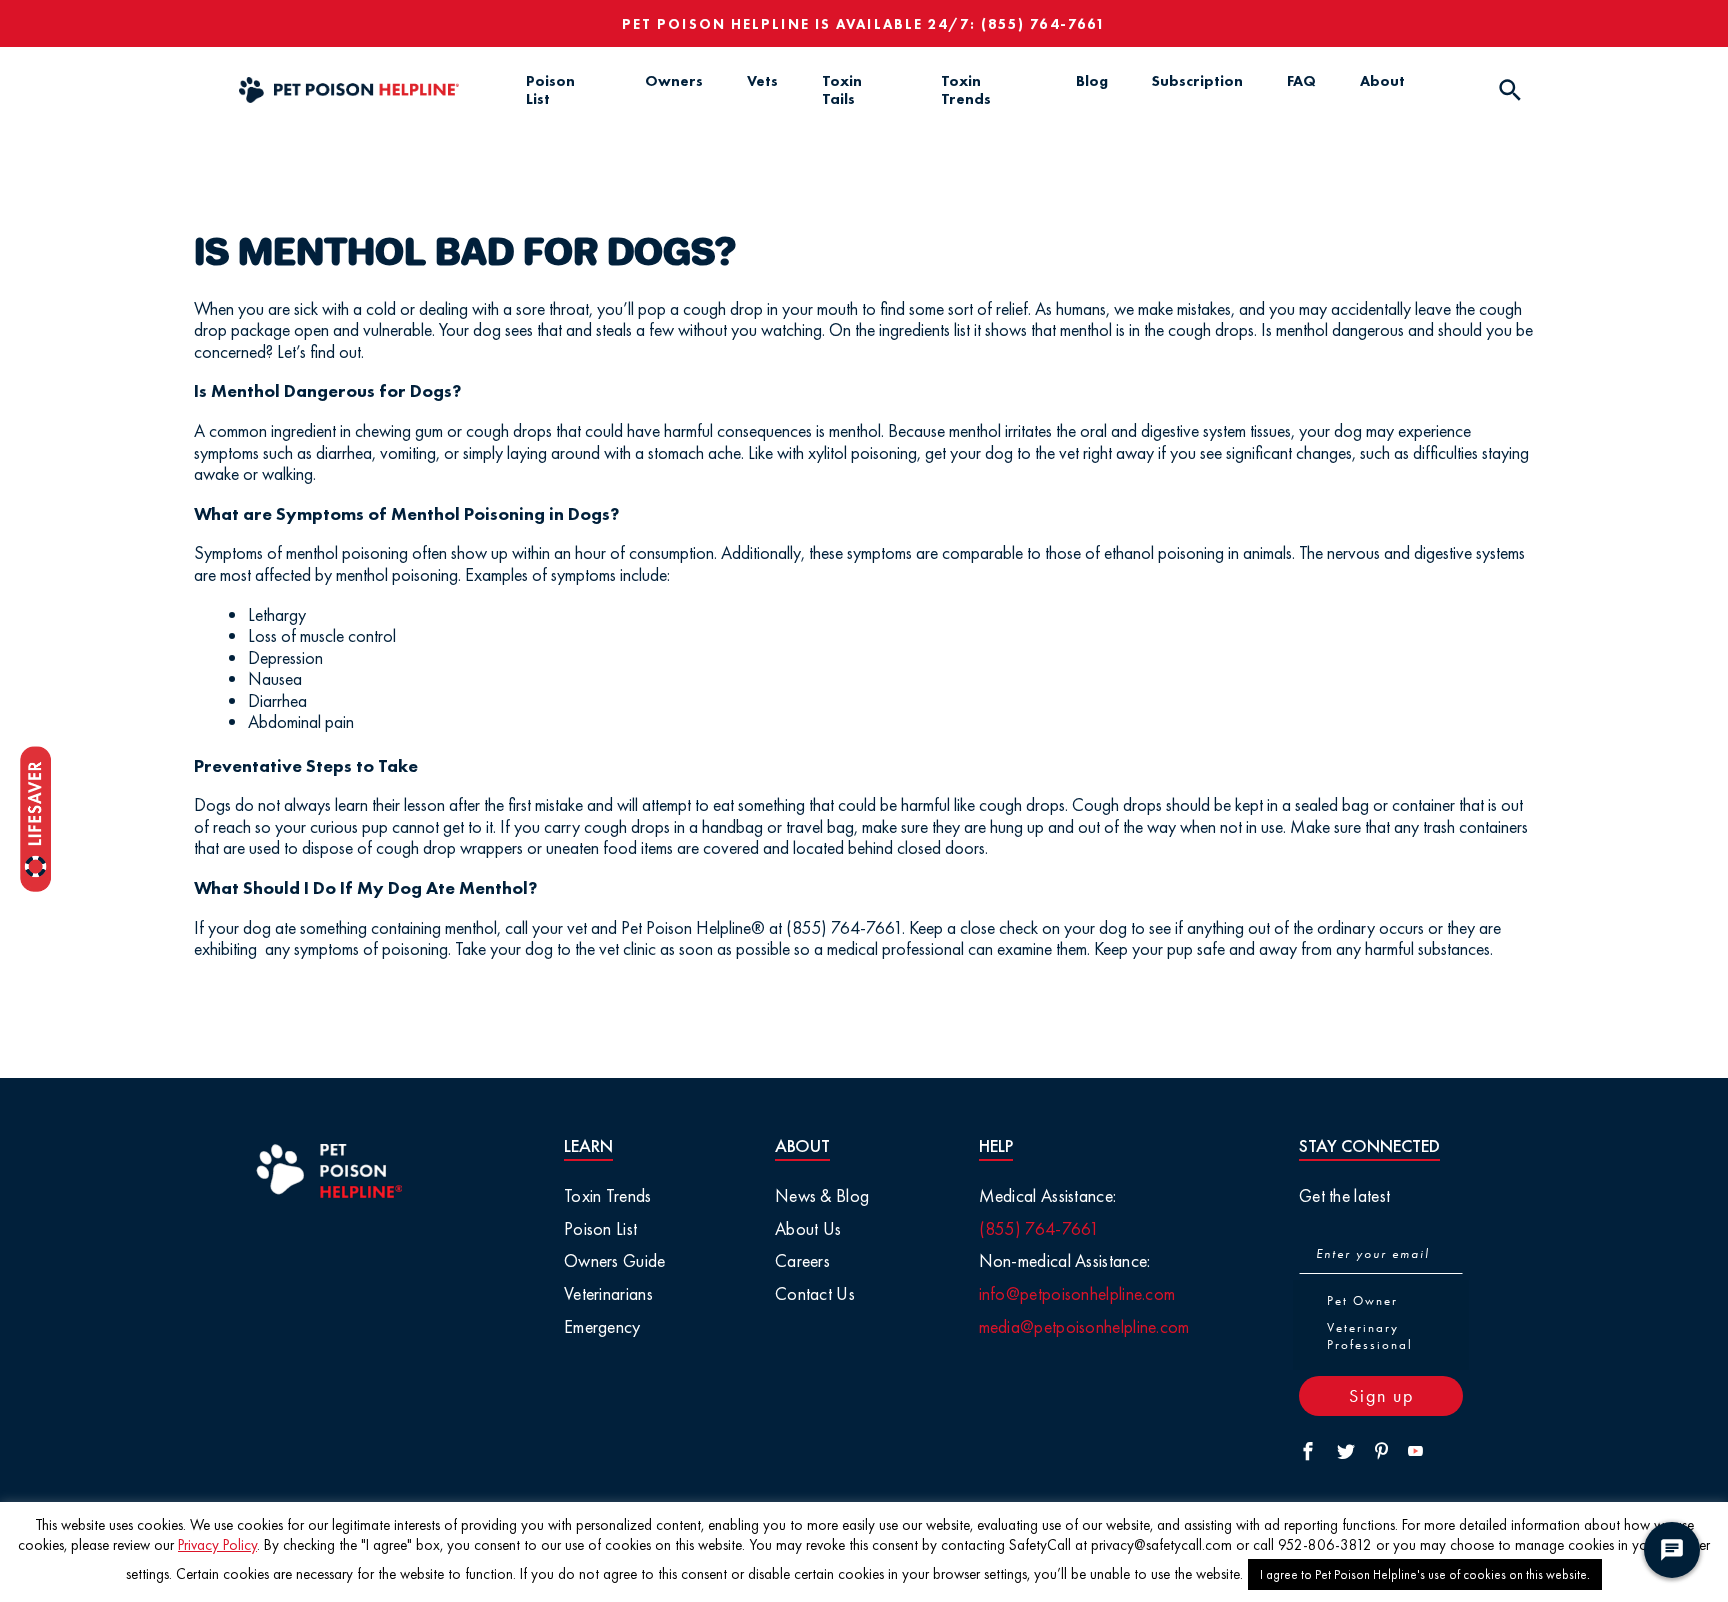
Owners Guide (615, 1260)
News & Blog (822, 1195)
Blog (1092, 81)
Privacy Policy (217, 1545)
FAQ (1301, 81)
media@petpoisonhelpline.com (1084, 1326)
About (1382, 81)
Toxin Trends (966, 90)
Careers (802, 1260)
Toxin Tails (842, 90)
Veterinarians (608, 1293)
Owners (674, 81)
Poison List (550, 90)
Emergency (602, 1326)
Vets (762, 81)
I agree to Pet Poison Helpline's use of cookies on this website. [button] (1425, 1574)
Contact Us (815, 1293)
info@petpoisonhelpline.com (1077, 1293)
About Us (808, 1228)
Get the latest (1344, 1195)
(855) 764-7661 (1043, 24)
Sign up (1381, 1395)
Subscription (1197, 81)
